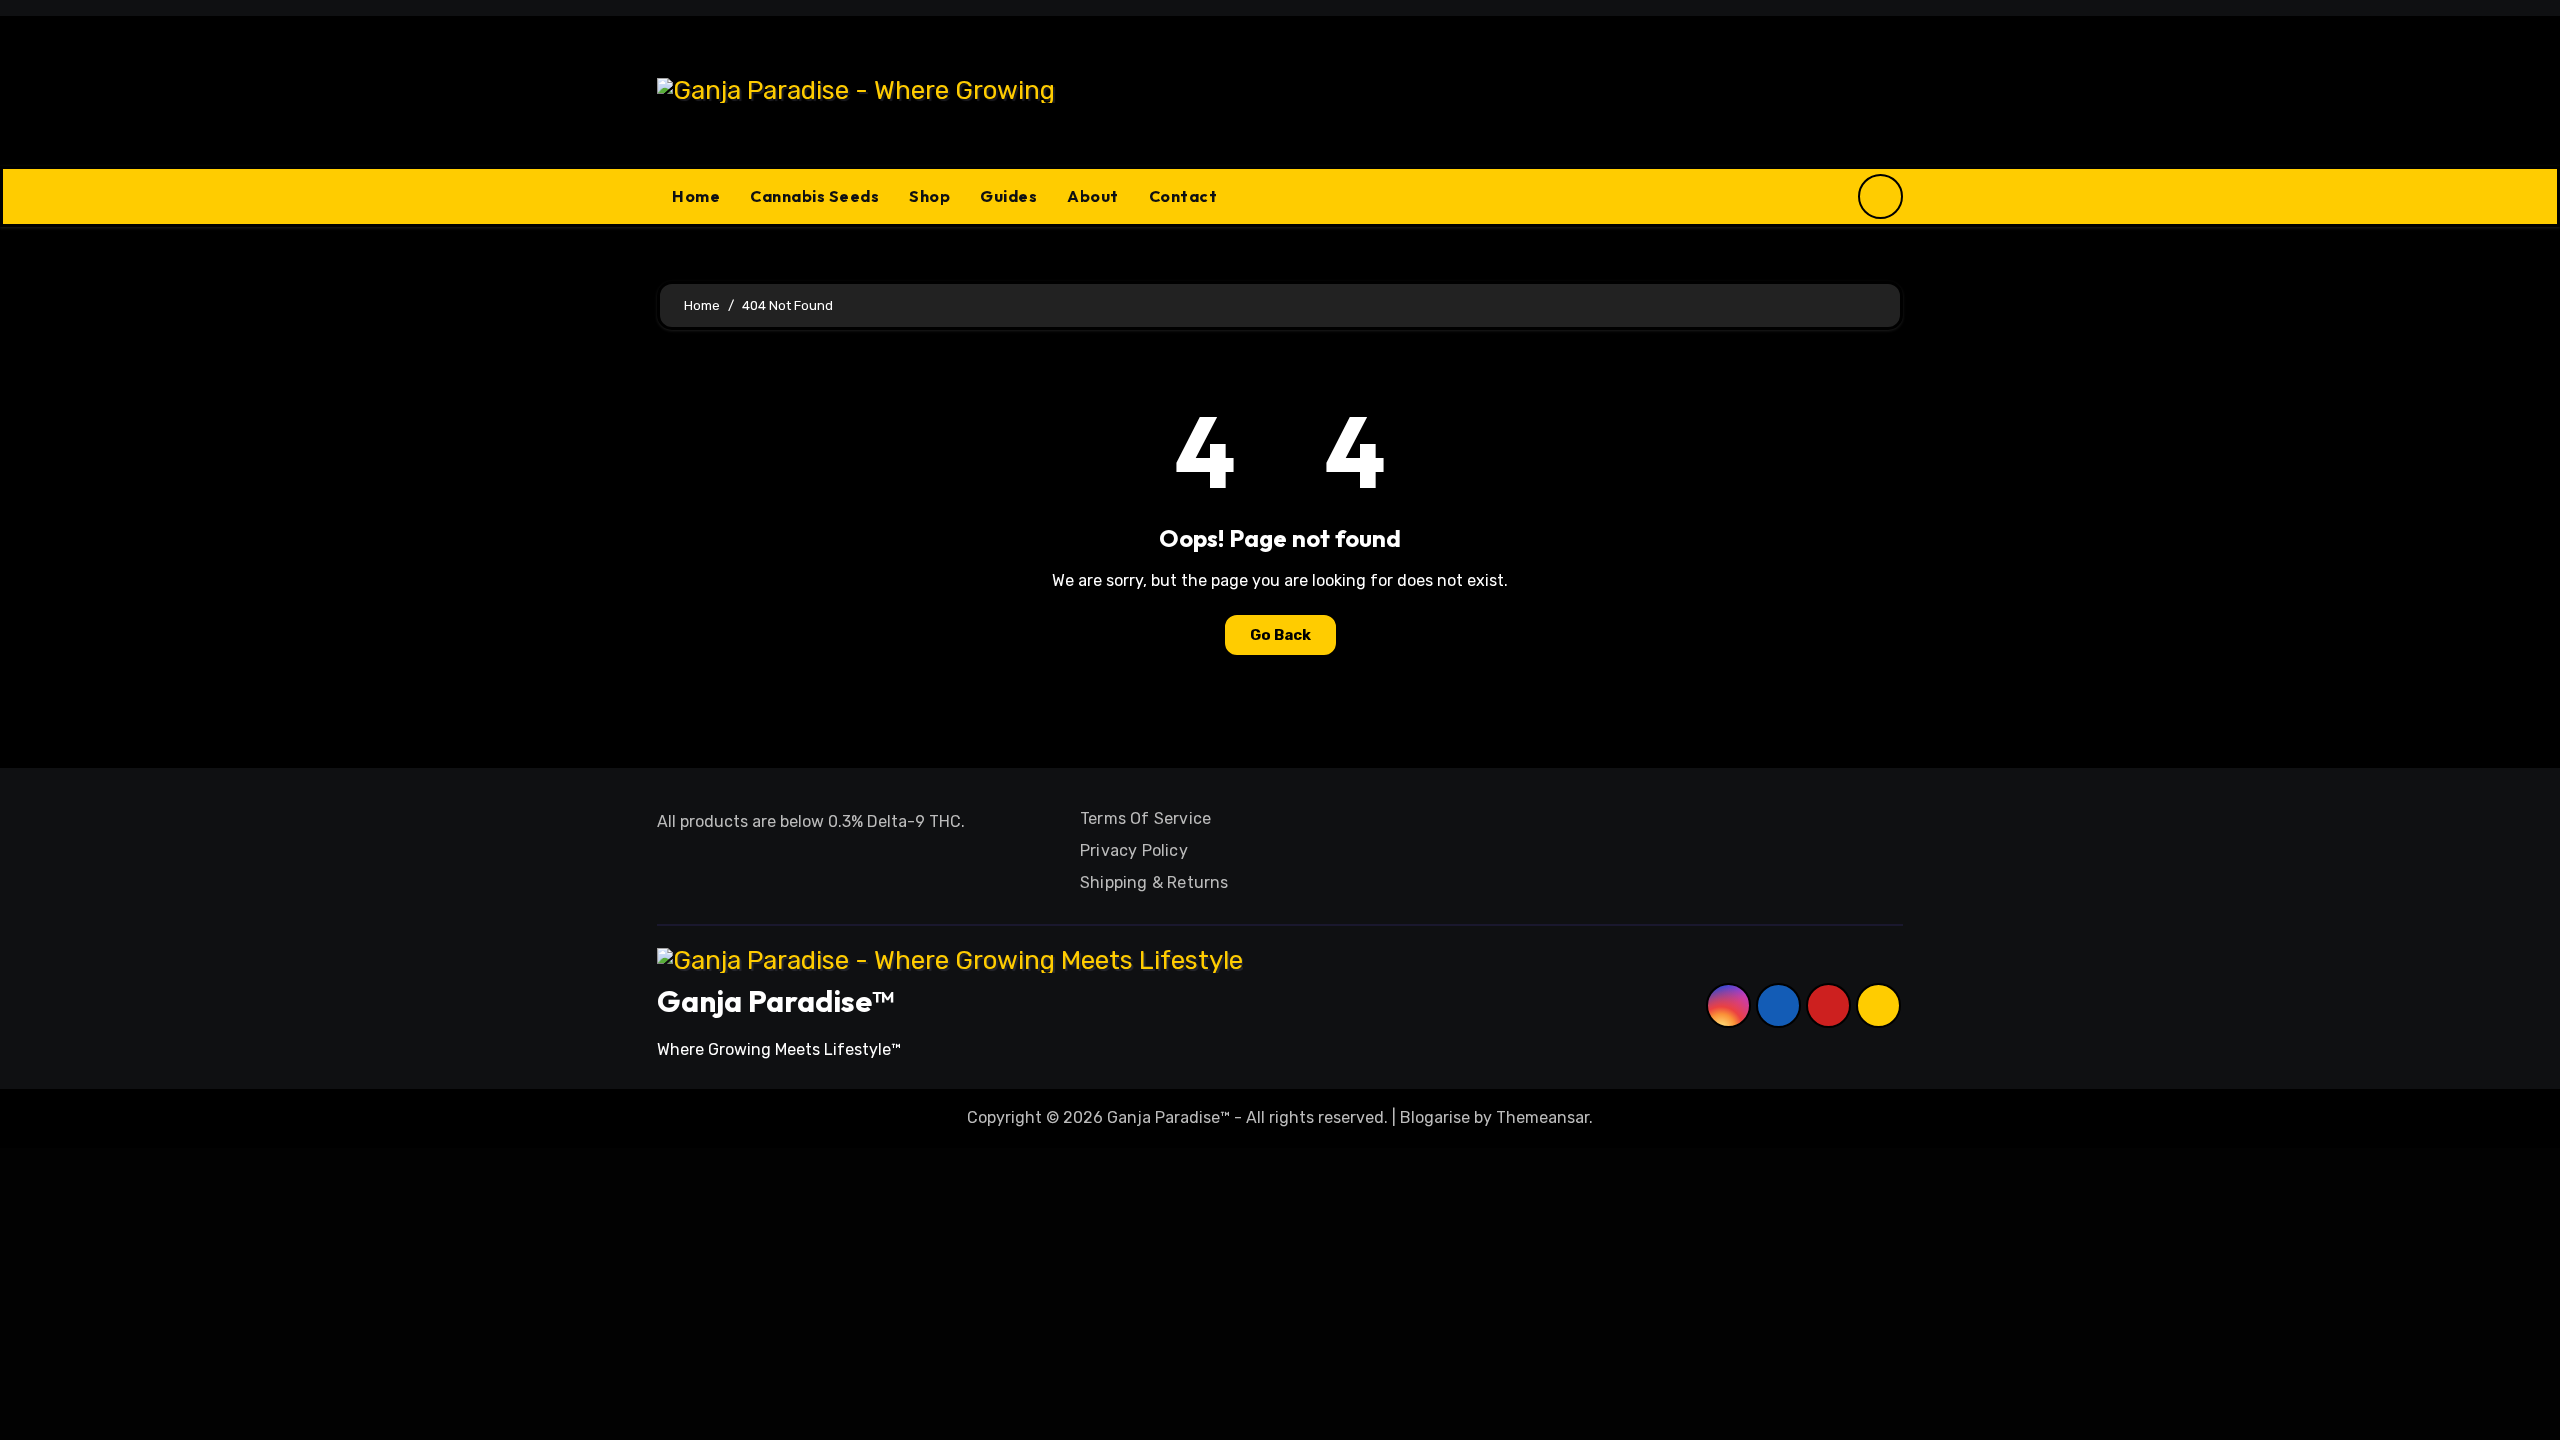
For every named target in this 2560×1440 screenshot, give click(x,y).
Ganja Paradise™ (775, 1001)
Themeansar (1542, 1117)
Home (696, 196)
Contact (1183, 196)
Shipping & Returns (1154, 882)
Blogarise (1435, 1117)
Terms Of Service (1145, 818)
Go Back (1280, 635)
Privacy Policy (1134, 850)
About (1093, 196)
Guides (1008, 196)
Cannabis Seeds (814, 196)
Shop (929, 196)
